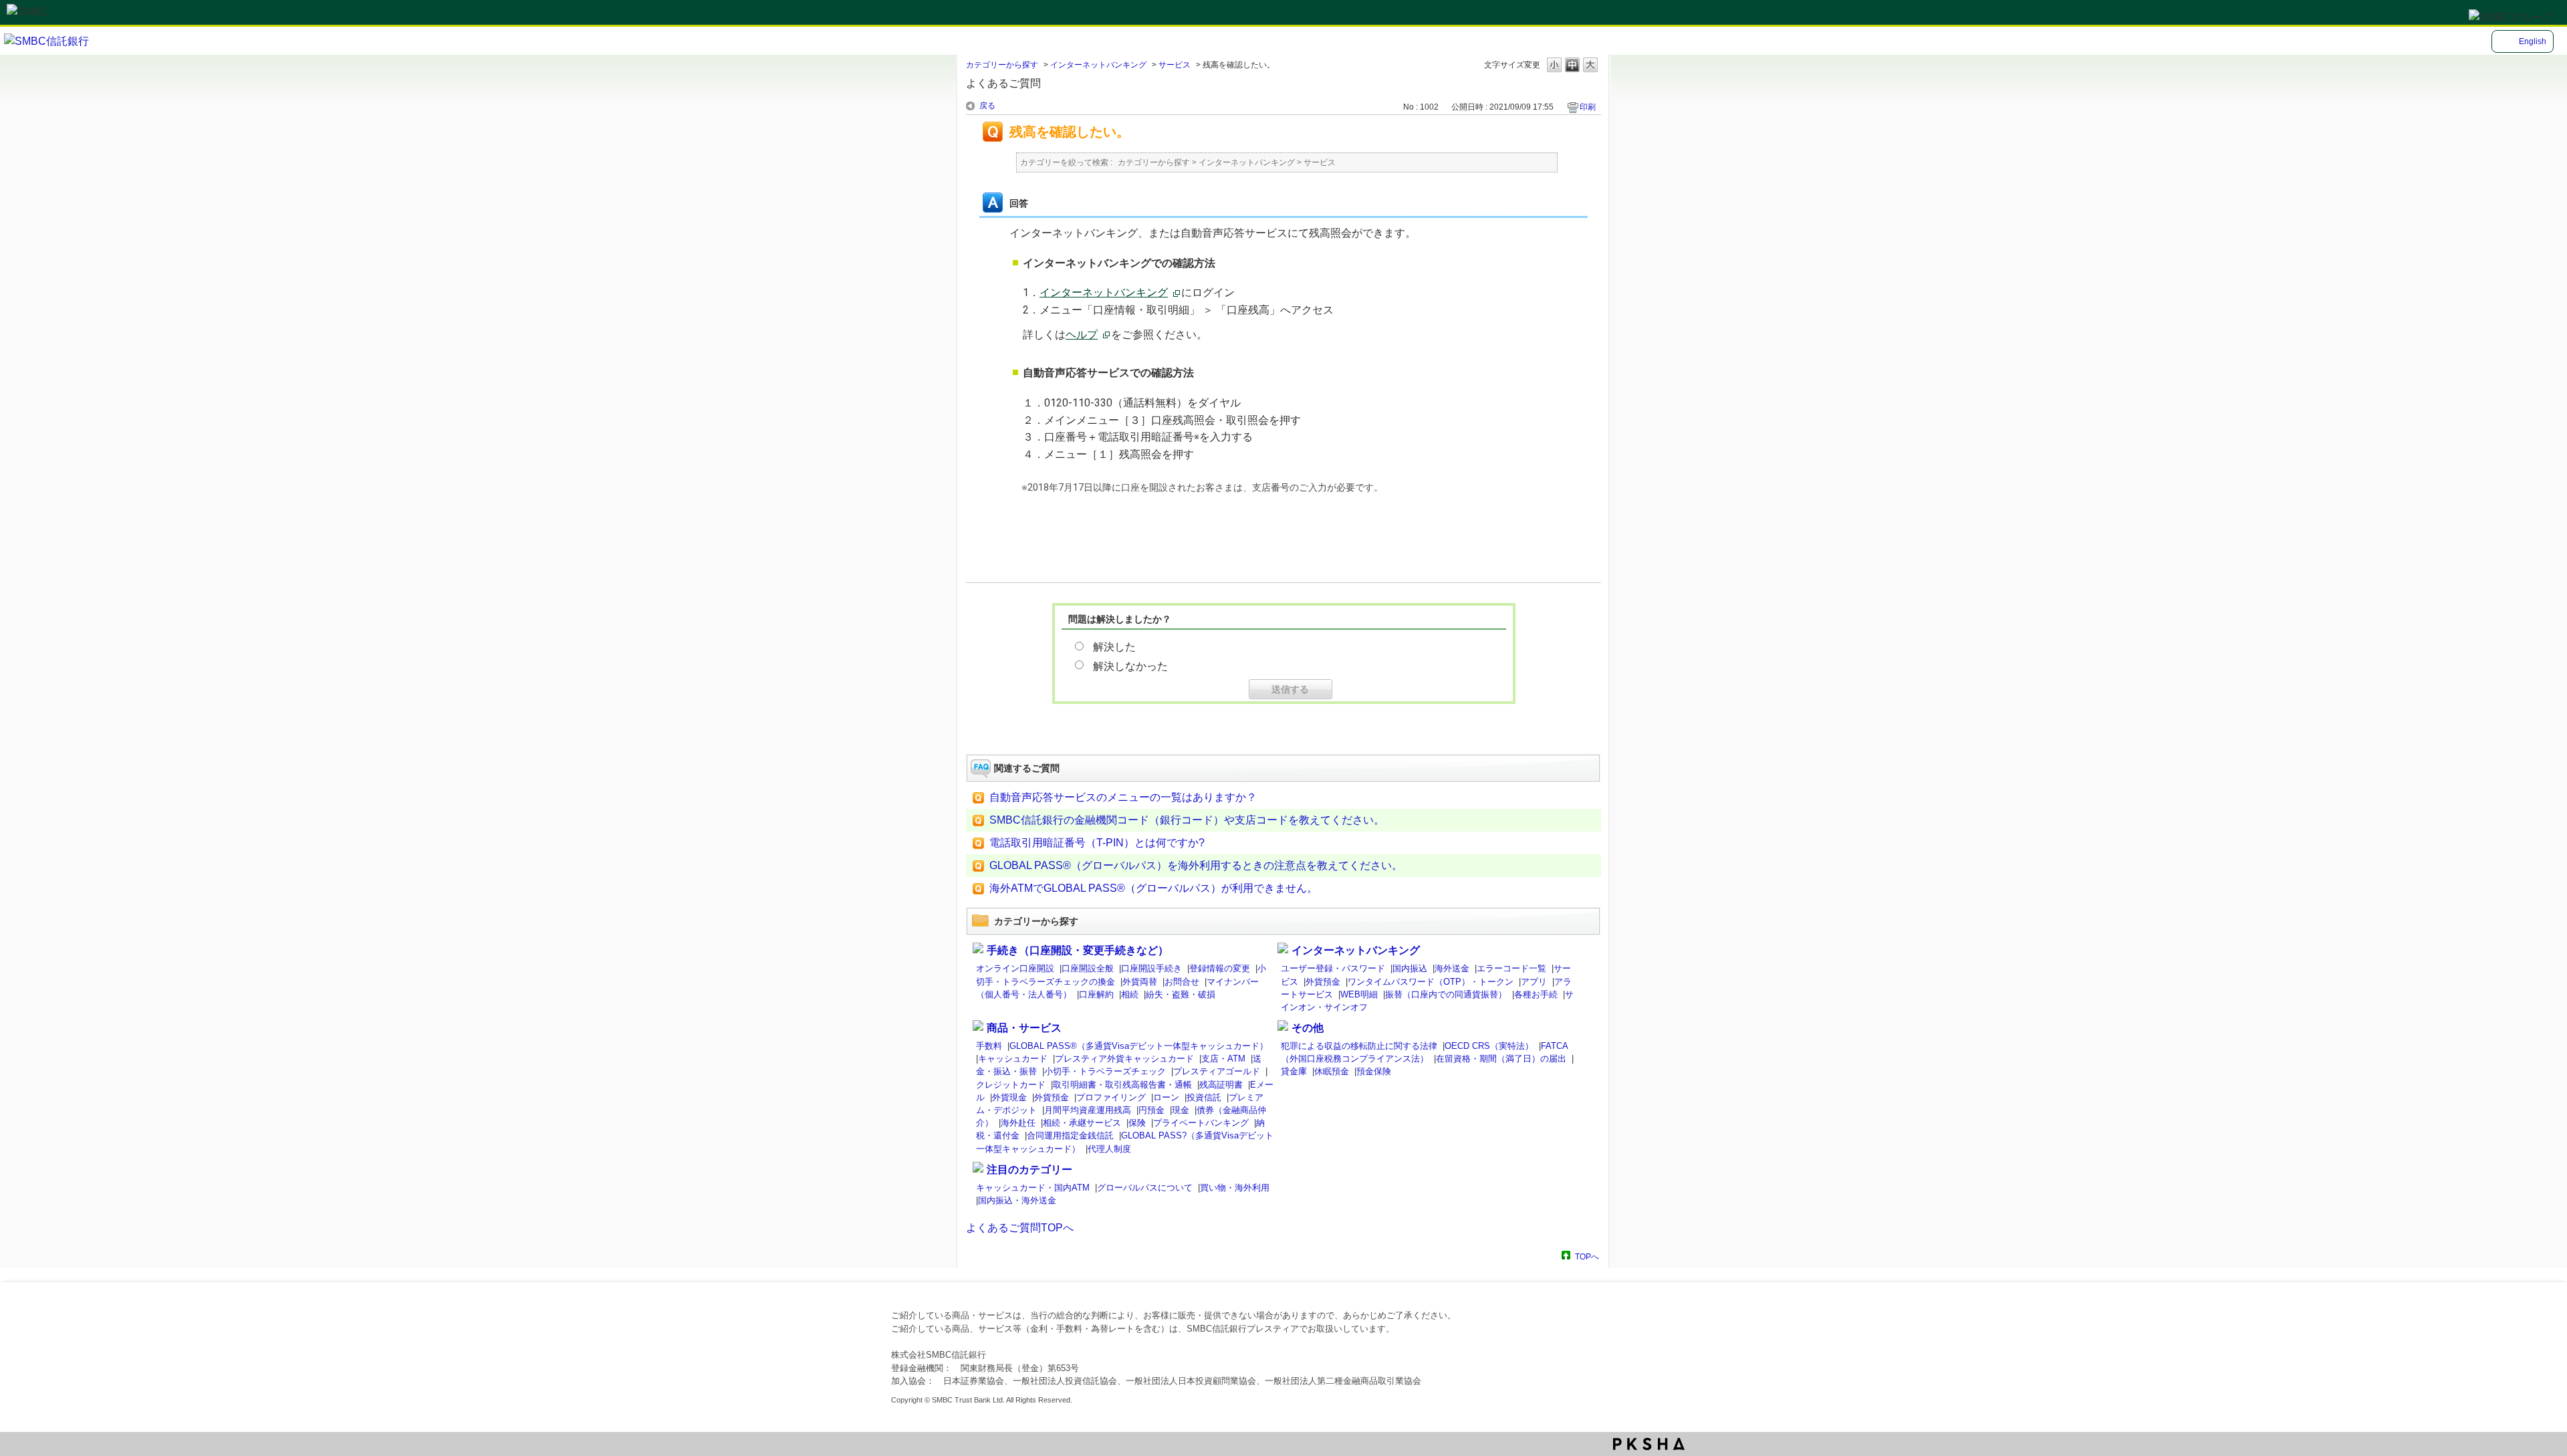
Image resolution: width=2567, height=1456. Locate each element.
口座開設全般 (1088, 968)
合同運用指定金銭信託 (1070, 1135)
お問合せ (1182, 982)
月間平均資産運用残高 (1088, 1110)
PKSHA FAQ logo (1649, 1444)
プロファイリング (1111, 1097)
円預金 (1151, 1110)
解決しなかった (1130, 665)
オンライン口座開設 (1015, 968)
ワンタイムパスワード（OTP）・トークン (1431, 982)
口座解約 (1096, 994)
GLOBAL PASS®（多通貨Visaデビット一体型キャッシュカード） (1139, 1046)
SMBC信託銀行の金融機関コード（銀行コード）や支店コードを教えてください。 (1187, 820)
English (2533, 41)
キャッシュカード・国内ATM (1033, 1188)
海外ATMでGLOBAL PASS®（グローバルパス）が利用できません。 (1153, 888)
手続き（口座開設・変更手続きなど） (1078, 950)
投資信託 (1204, 1097)
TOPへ (1587, 1256)
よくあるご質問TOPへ (1020, 1228)
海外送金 (1452, 968)
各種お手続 (1536, 994)
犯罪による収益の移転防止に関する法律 (1359, 1046)
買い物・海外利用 (1235, 1188)
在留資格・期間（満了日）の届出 (1501, 1059)
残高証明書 (1221, 1085)
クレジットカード (1011, 1085)
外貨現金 (1009, 1097)
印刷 (1588, 107)
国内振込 (1410, 968)
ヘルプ (1082, 335)
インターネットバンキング (1098, 65)
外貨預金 (1323, 982)
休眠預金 (1332, 1071)
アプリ (1534, 982)
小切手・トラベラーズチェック (1105, 1071)
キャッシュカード (1013, 1059)
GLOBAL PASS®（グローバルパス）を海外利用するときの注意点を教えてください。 (1196, 865)
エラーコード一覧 (1511, 968)
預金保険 (1374, 1071)
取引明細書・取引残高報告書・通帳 (1122, 1085)
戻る (987, 106)
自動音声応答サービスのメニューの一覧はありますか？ (1123, 797)
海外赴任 (1018, 1123)
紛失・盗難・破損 (1181, 994)
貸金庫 (1294, 1071)
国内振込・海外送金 (1017, 1200)
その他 (1308, 1028)
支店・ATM (1223, 1059)
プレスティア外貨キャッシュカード (1124, 1059)
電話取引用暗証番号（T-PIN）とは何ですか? (1097, 843)
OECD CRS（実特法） (1489, 1046)
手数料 (989, 1046)
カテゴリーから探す (1002, 65)
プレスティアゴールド (1217, 1071)
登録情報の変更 (1220, 968)
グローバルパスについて (1145, 1188)
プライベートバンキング (1201, 1123)
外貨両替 (1140, 982)
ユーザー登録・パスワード (1333, 968)
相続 (1130, 994)
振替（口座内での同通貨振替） (1446, 994)
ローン (1166, 1097)
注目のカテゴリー (1029, 1170)
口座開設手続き (1151, 968)
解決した (1114, 647)
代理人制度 (1109, 1149)
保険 (1137, 1123)
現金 (1181, 1110)
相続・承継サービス (1082, 1123)
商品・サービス (1024, 1028)
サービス (1175, 65)
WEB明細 (1359, 994)
